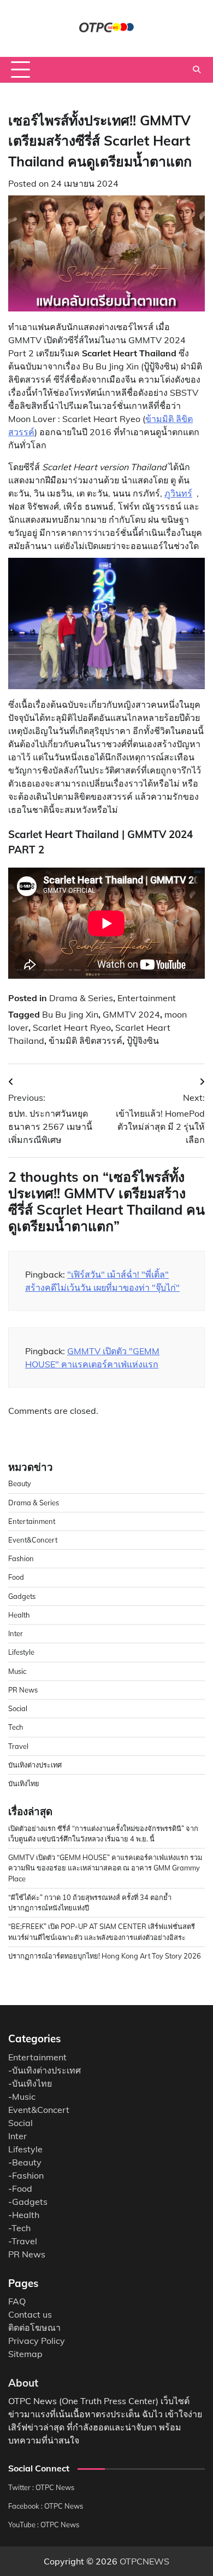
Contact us (30, 2314)
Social (18, 1708)
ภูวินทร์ (178, 493)
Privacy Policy (37, 2341)
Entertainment (147, 998)
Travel (18, 1746)
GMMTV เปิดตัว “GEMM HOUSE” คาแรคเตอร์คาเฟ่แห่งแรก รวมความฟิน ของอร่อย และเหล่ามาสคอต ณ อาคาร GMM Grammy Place (105, 1868)
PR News (23, 1690)
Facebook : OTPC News (46, 2506)
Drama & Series (81, 998)
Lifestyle (21, 1652)
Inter (16, 1633)
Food (16, 1577)
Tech (16, 1727)
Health (19, 1615)
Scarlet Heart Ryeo (72, 1027)
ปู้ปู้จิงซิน (143, 1041)
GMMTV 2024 (131, 1014)
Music (17, 1671)
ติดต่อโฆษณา (34, 2327)
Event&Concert (33, 1540)
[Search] (197, 70)
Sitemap (25, 2354)
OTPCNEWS (144, 2561)
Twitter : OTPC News (41, 2487)
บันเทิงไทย (24, 1783)
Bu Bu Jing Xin (70, 1014)
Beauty (20, 1483)
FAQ (17, 2301)
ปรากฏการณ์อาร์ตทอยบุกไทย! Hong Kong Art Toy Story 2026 (105, 1956)
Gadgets (22, 1596)
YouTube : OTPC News (44, 2525)
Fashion (21, 1558)
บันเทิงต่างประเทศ (35, 1765)
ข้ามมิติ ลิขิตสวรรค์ (85, 1041)
